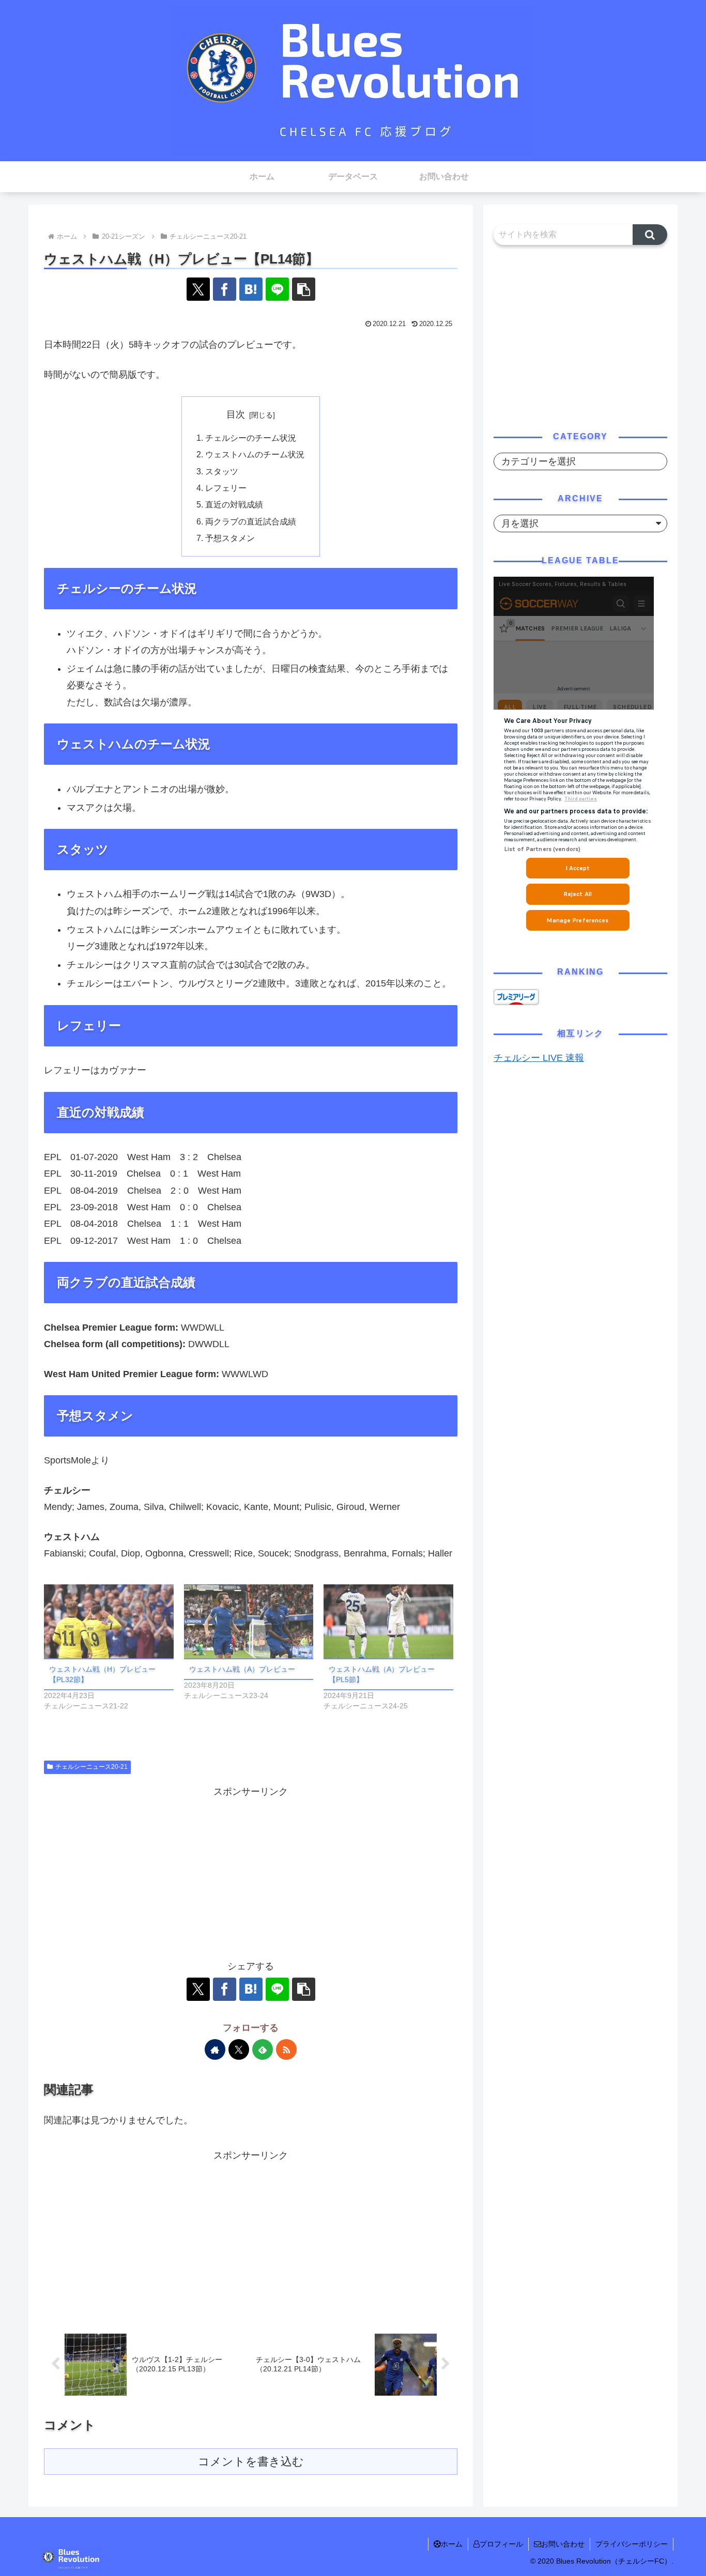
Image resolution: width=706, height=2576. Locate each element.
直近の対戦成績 (234, 504)
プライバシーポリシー (632, 2544)
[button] (304, 289)
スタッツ (222, 471)
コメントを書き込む (251, 2462)
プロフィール (501, 2544)
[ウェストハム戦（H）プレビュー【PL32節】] (109, 1621)
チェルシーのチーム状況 (251, 438)
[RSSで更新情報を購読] (286, 2049)
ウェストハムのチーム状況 (255, 454)
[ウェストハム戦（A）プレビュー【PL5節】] (388, 1621)
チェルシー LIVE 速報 (539, 1058)
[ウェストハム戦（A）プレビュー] (249, 1621)
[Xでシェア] (198, 289)
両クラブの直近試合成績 (251, 521)
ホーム (452, 2544)
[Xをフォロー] (239, 2049)
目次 (236, 414)
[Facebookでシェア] (225, 289)
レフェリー (226, 488)
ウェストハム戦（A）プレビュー (242, 1669)
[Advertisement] (251, 1873)
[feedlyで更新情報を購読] (263, 2049)
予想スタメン (230, 538)
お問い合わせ (563, 2544)
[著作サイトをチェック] (215, 2049)
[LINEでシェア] (277, 289)
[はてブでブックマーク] (251, 289)
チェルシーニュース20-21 (91, 1767)
